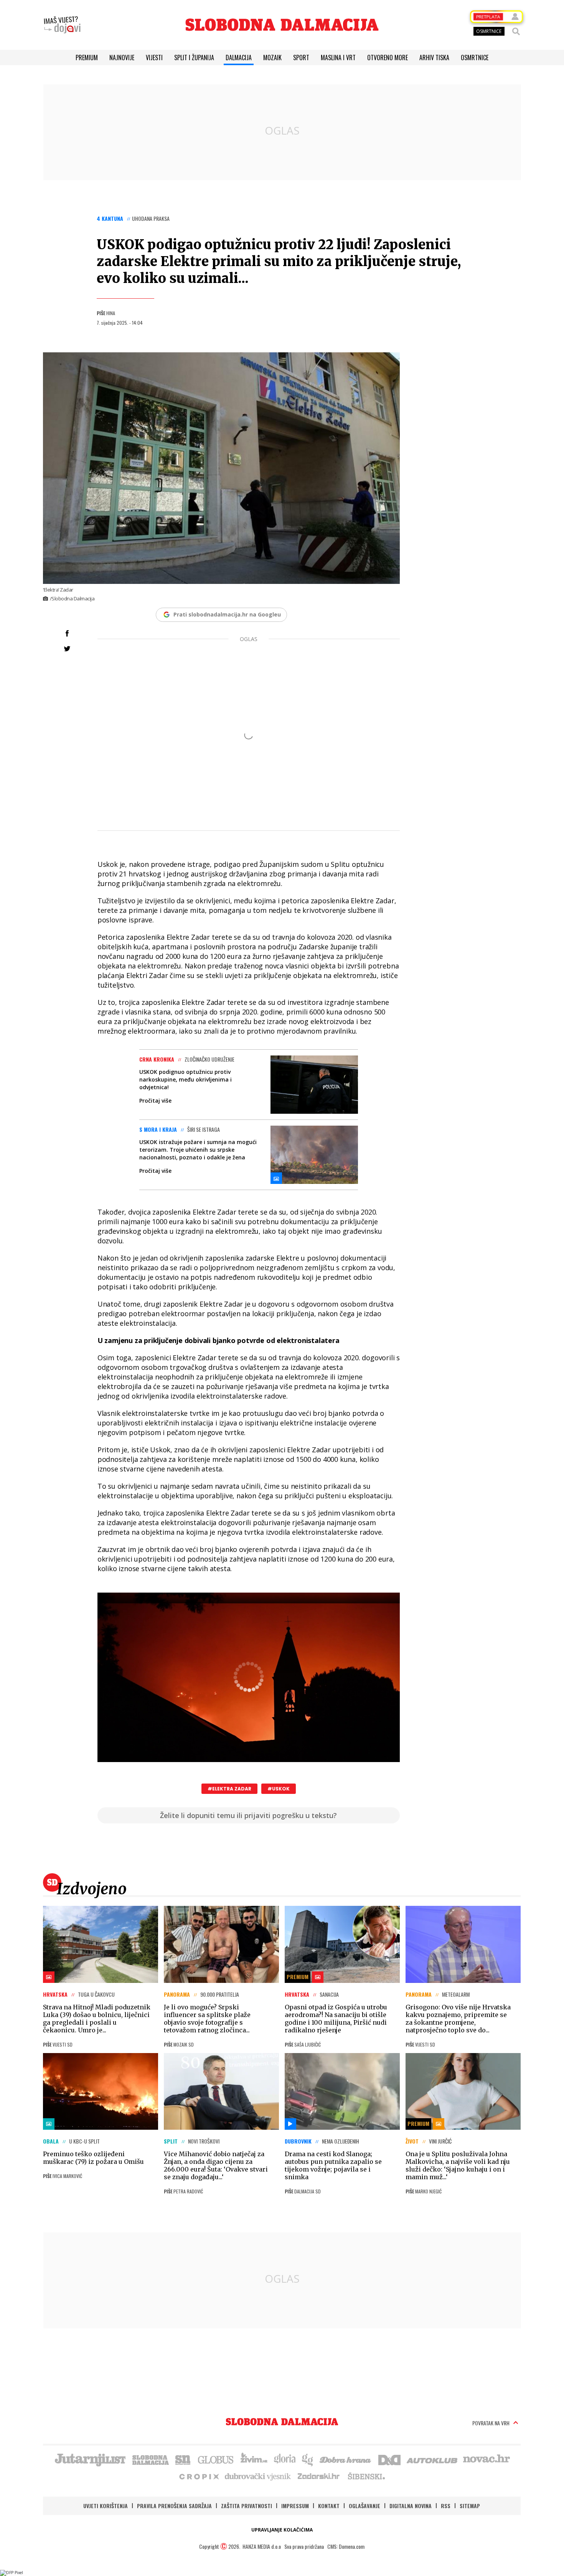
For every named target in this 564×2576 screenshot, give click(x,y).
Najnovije (122, 58)
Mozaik (272, 58)
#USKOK (279, 1789)
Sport (301, 58)
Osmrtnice (475, 58)
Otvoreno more (388, 58)
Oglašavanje (364, 2506)
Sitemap (470, 2506)
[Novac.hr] (486, 2459)
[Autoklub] (432, 2459)
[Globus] (216, 2459)
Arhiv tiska (434, 58)
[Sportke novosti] (183, 2459)
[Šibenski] (366, 2476)
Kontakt (329, 2506)
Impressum (295, 2506)
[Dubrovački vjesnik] (258, 2476)
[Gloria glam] (308, 2459)
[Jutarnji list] (90, 2459)
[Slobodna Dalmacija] (282, 25)
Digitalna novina (411, 2506)
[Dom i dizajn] (389, 2459)
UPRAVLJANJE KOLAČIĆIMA (282, 2530)
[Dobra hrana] (346, 2459)
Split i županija (194, 58)
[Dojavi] (62, 25)
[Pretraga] (516, 31)
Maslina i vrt (338, 58)
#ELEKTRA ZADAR (229, 1789)
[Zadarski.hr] (319, 2476)
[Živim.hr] (254, 2459)
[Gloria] (284, 2459)
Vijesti (154, 58)
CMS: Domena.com (346, 2546)
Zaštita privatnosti (247, 2506)
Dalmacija (239, 58)
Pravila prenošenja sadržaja (174, 2506)
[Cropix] (199, 2476)
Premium (87, 58)
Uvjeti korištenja (106, 2506)
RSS (446, 2506)
